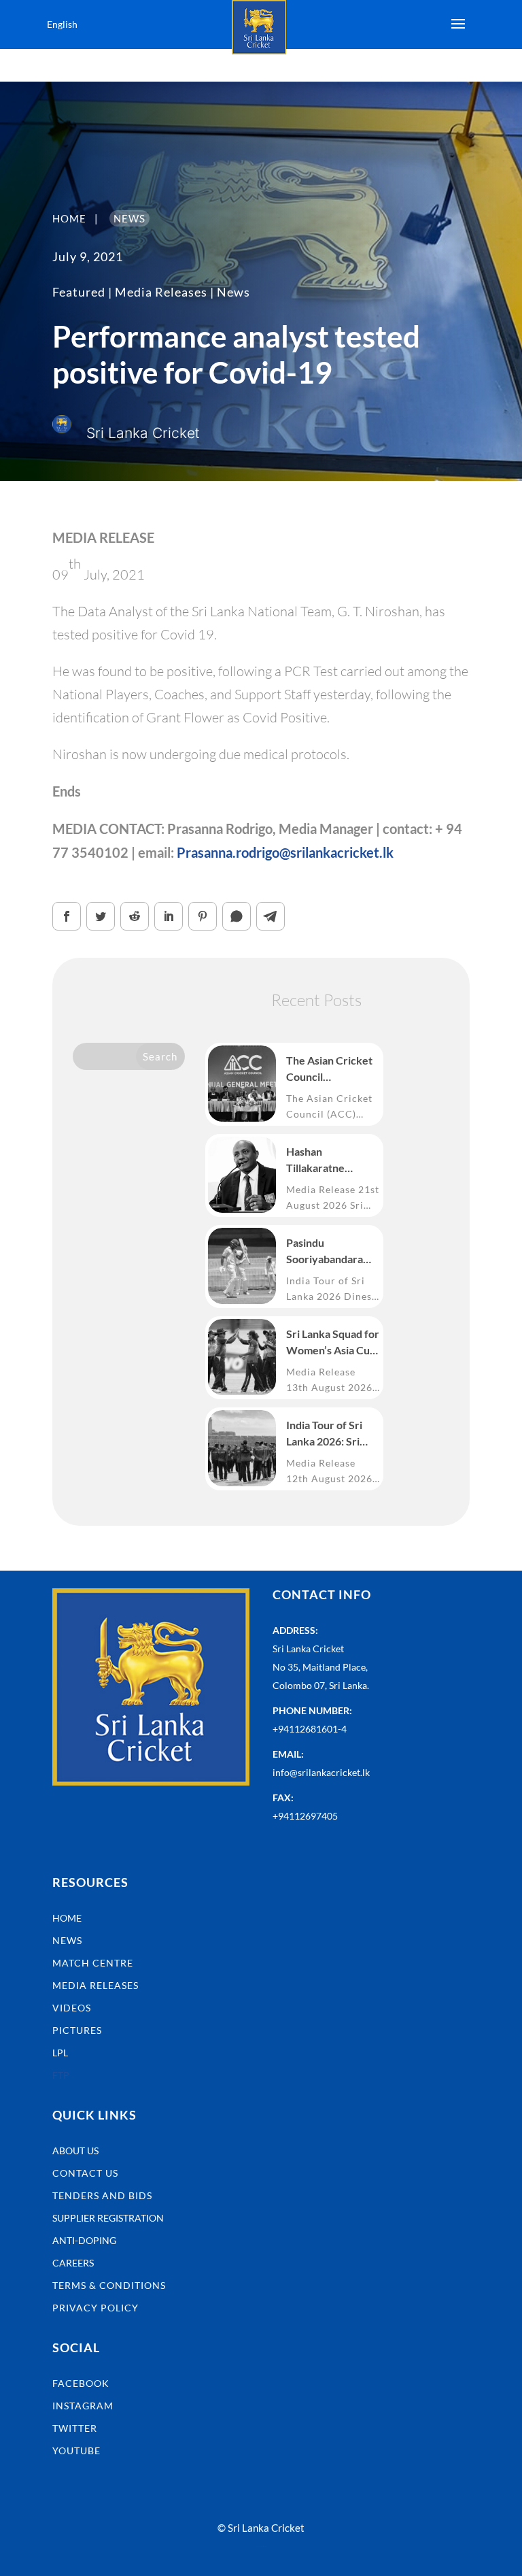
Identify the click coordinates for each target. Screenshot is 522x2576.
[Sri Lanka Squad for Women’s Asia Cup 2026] (242, 1357)
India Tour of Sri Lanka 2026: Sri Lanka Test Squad (328, 1434)
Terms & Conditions (109, 2285)
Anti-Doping (84, 2240)
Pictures (77, 2030)
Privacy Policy (95, 2308)
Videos (72, 2008)
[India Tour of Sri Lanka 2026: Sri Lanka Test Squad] (242, 1448)
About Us (75, 2151)
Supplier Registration (108, 2218)
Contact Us (85, 2173)
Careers (73, 2263)
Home (67, 1918)
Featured (79, 292)
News (233, 292)
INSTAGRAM (83, 2406)
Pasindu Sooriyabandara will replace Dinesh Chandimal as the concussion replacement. (332, 1252)
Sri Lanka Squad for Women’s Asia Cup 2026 (333, 1343)
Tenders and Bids (102, 2195)
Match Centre (93, 1963)
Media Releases (161, 292)
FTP (61, 2075)
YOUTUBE (76, 2450)
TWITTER (75, 2428)
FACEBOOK (81, 2383)
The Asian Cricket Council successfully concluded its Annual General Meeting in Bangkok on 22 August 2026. (329, 1069)
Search (160, 1056)
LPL (60, 2053)
